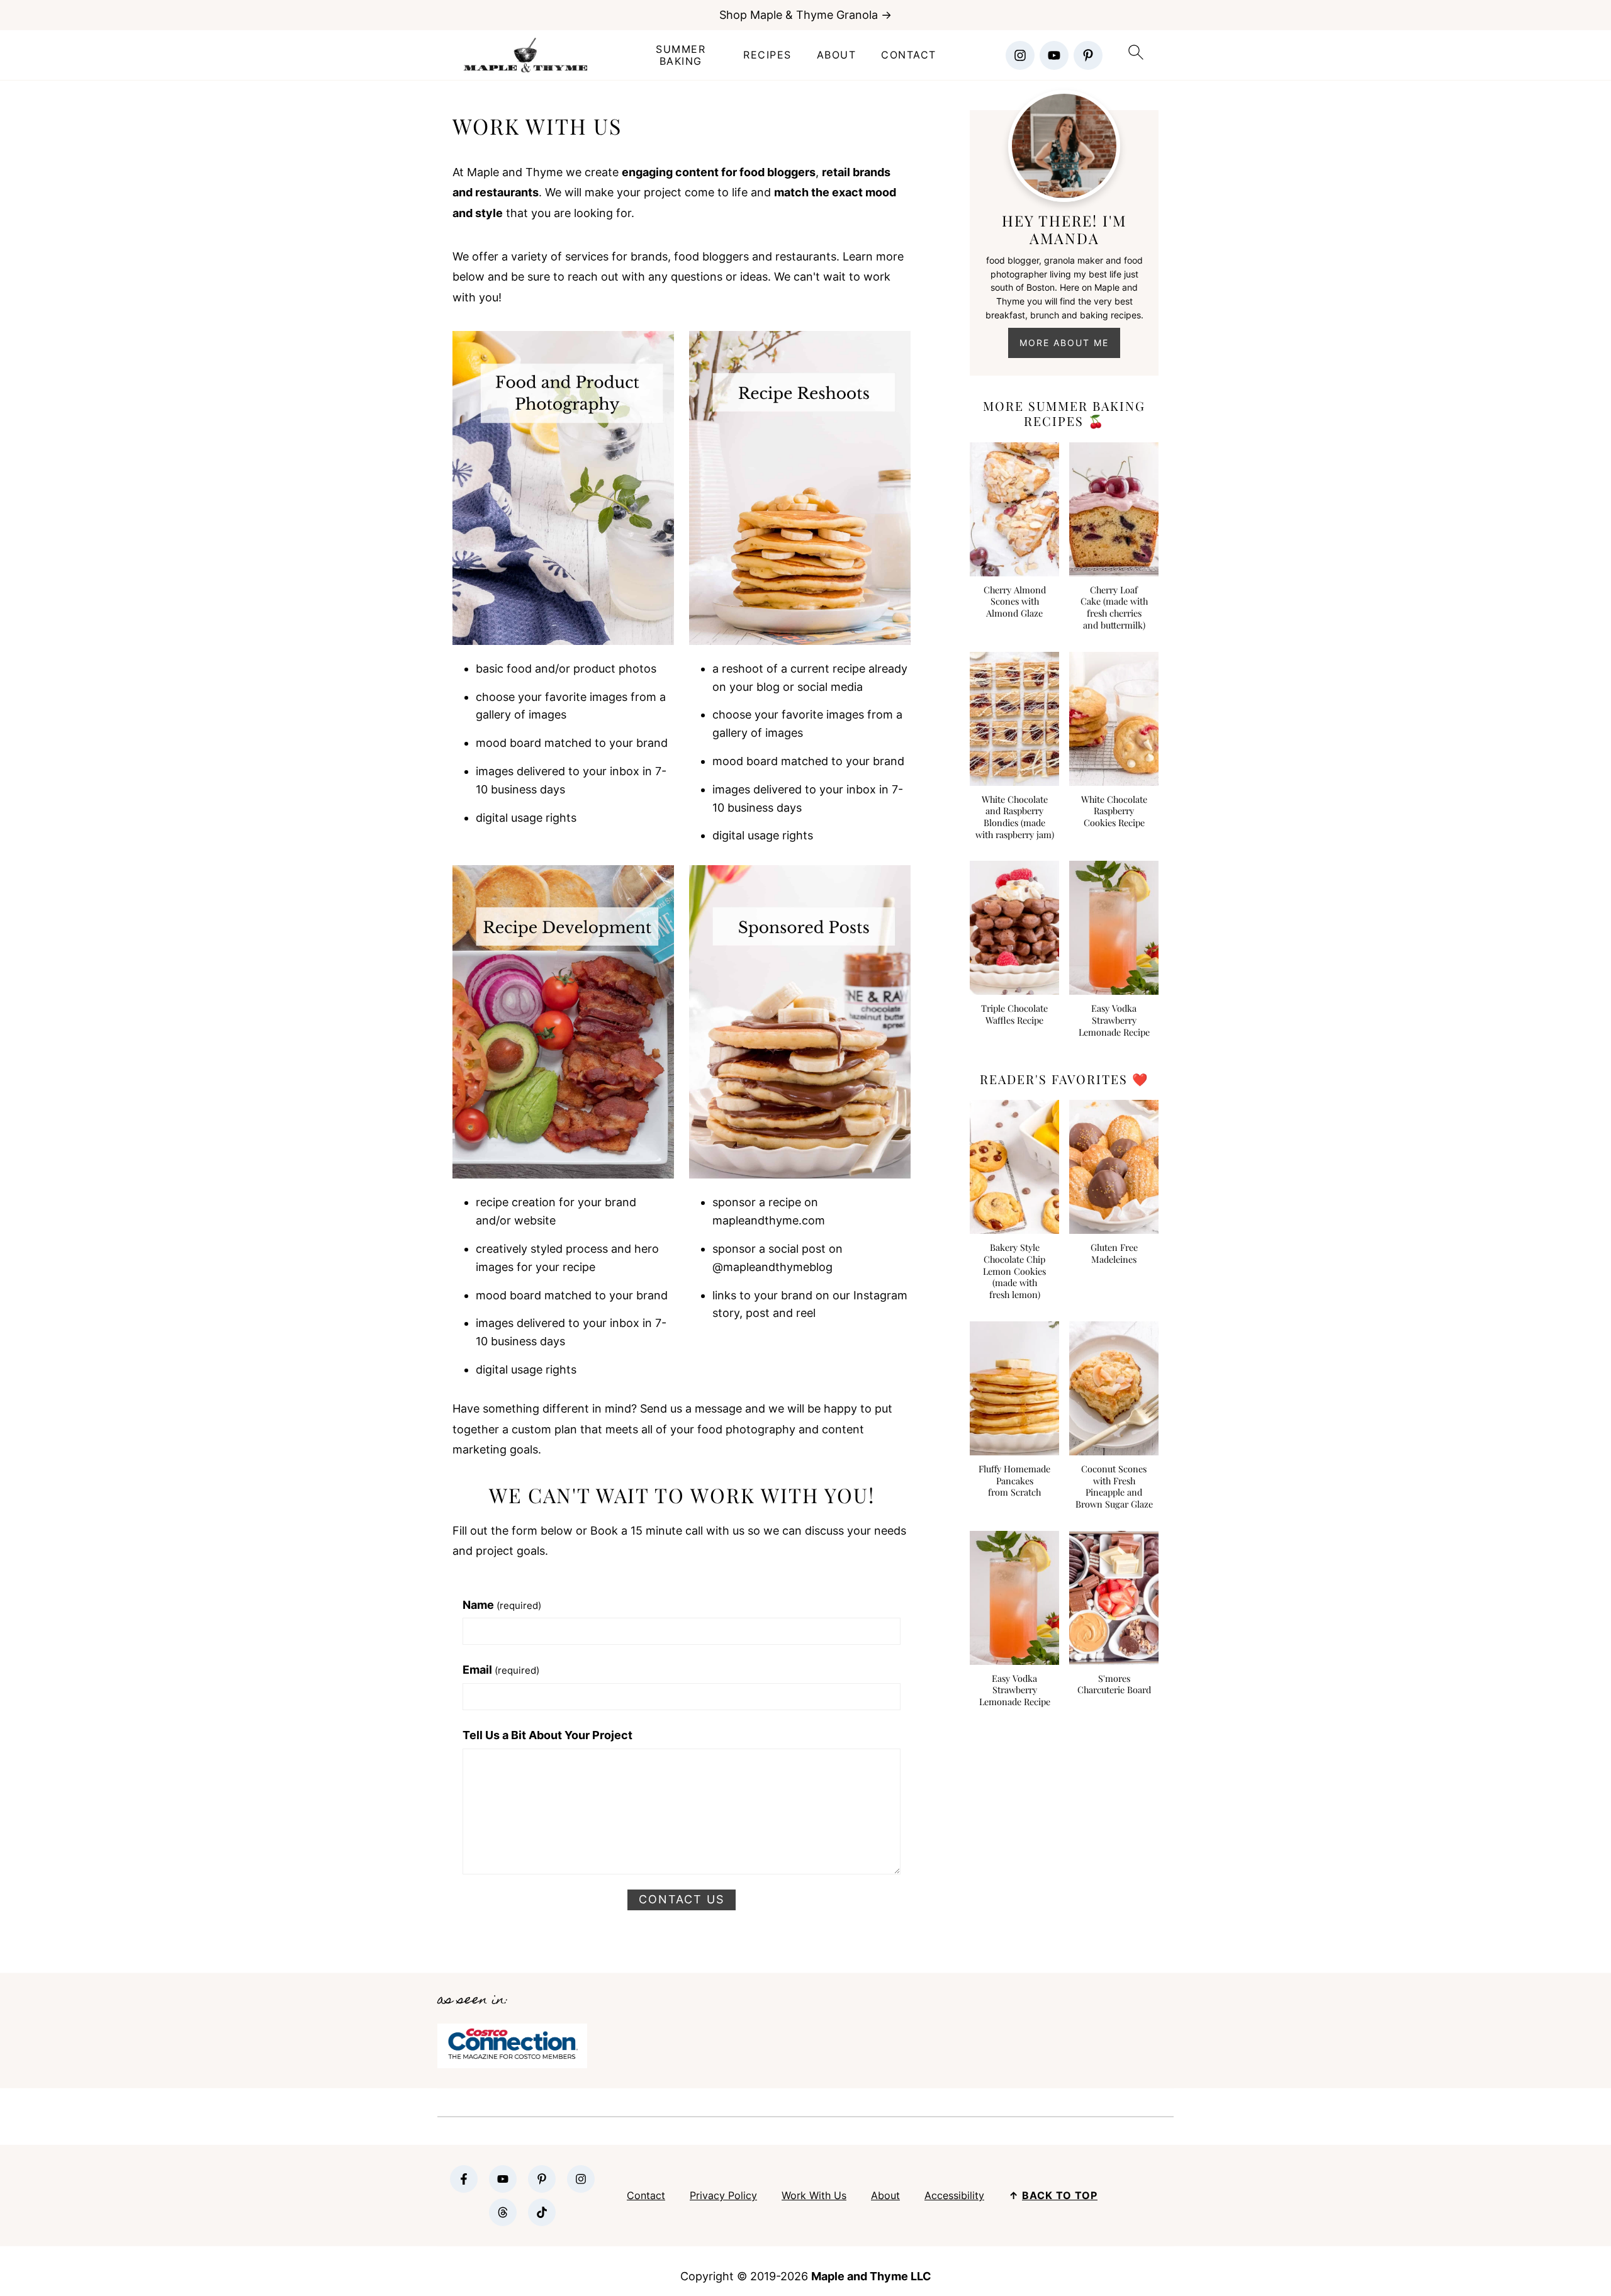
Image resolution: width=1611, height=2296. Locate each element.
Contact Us (682, 1899)
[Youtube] (1054, 55)
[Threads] (503, 2212)
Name (502, 1605)
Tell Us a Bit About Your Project (547, 1735)
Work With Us (814, 2195)
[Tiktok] (542, 2212)
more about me (1064, 343)
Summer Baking (681, 55)
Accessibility (954, 2195)
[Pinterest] (1088, 55)
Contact (909, 55)
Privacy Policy (723, 2195)
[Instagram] (1020, 55)
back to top (1060, 2195)
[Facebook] (464, 2179)
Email (501, 1670)
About (837, 55)
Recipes (767, 55)
